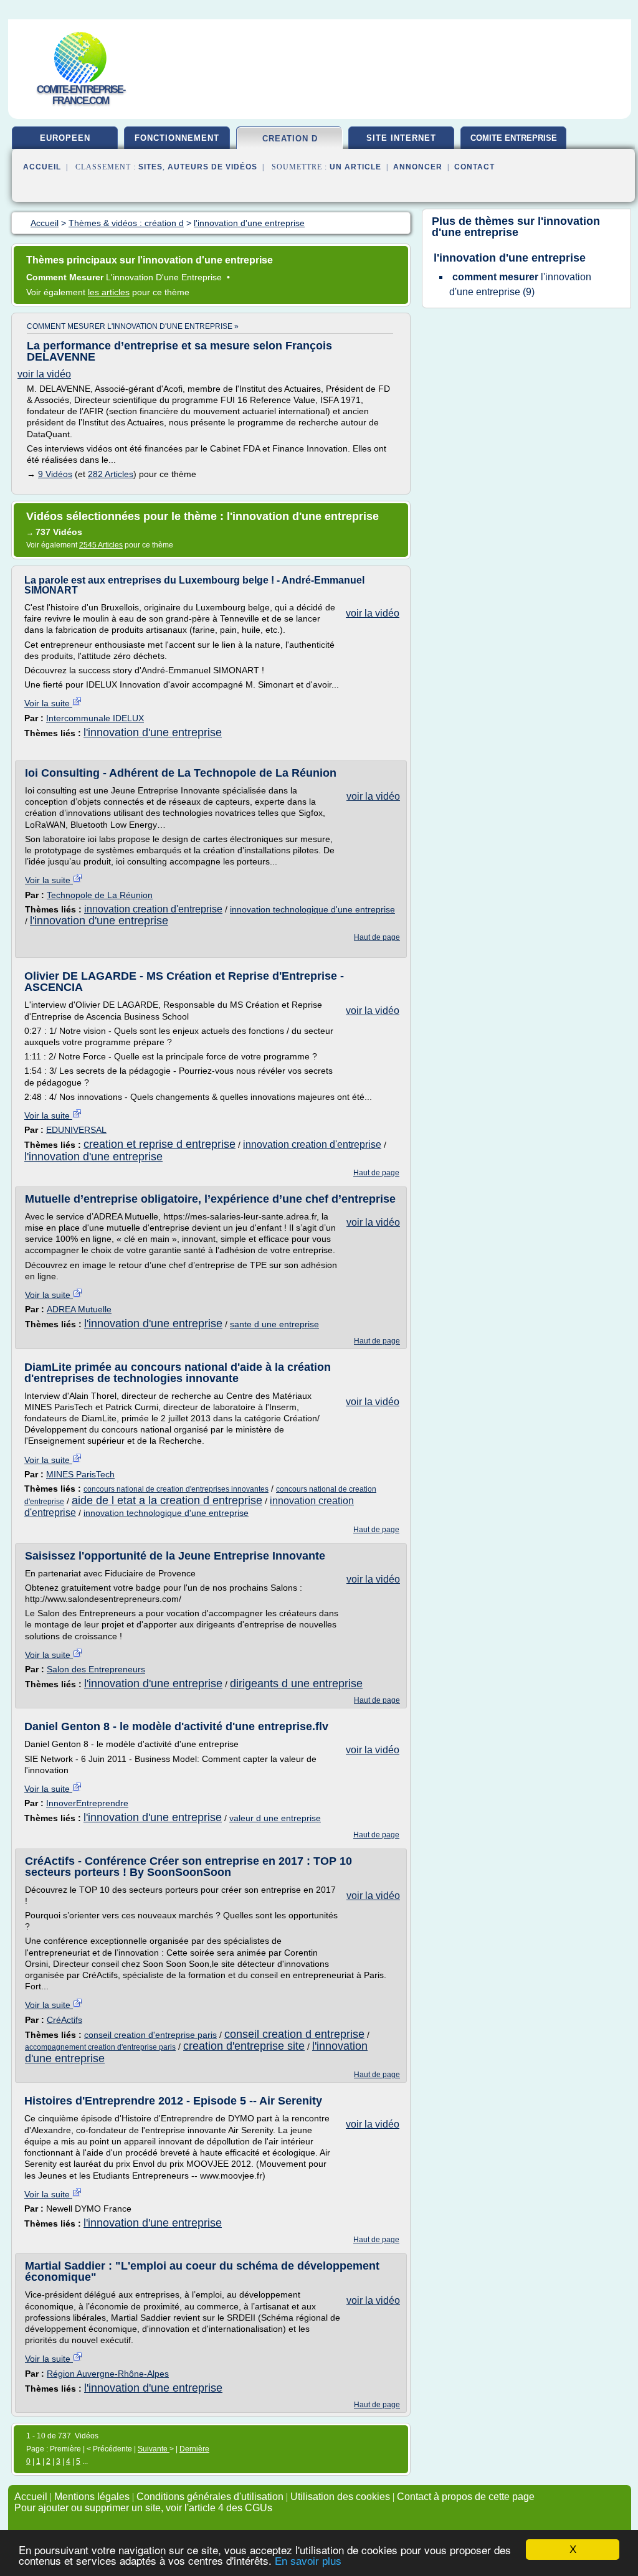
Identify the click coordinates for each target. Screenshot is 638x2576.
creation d (290, 139)
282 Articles (111, 474)
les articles (109, 292)
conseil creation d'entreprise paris (150, 2035)
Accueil (42, 167)
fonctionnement (177, 138)
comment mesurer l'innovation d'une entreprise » (133, 326)
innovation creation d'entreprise (153, 909)
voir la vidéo (44, 374)
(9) (520, 284)
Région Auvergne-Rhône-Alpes (108, 2374)
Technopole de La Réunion (100, 895)
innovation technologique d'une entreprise (312, 909)
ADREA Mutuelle (79, 1309)
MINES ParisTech (80, 1474)
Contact (474, 167)
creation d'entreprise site (244, 2046)
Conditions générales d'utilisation (210, 2497)
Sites (150, 167)
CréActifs (64, 2020)
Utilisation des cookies (340, 2497)
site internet (401, 138)
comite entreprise (514, 138)
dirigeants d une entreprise (296, 1683)
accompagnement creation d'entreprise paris (100, 2047)
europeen (65, 138)
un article (355, 167)
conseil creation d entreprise (294, 2034)
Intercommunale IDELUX (95, 718)
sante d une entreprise (274, 1324)
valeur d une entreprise (275, 1818)
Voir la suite (48, 703)
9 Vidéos (55, 474)
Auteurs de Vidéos (212, 167)
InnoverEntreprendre (87, 1803)
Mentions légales (92, 2497)
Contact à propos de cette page (466, 2497)
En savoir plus (308, 2561)
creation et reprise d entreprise (159, 1144)
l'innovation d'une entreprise (153, 732)
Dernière (194, 2449)
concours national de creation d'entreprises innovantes (176, 1489)
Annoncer (418, 167)
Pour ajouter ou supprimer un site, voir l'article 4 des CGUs (143, 2508)
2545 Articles (101, 545)
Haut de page (377, 937)
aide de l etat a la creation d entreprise (167, 1500)
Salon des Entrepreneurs (96, 1669)
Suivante (154, 2449)
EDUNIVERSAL (76, 1130)
